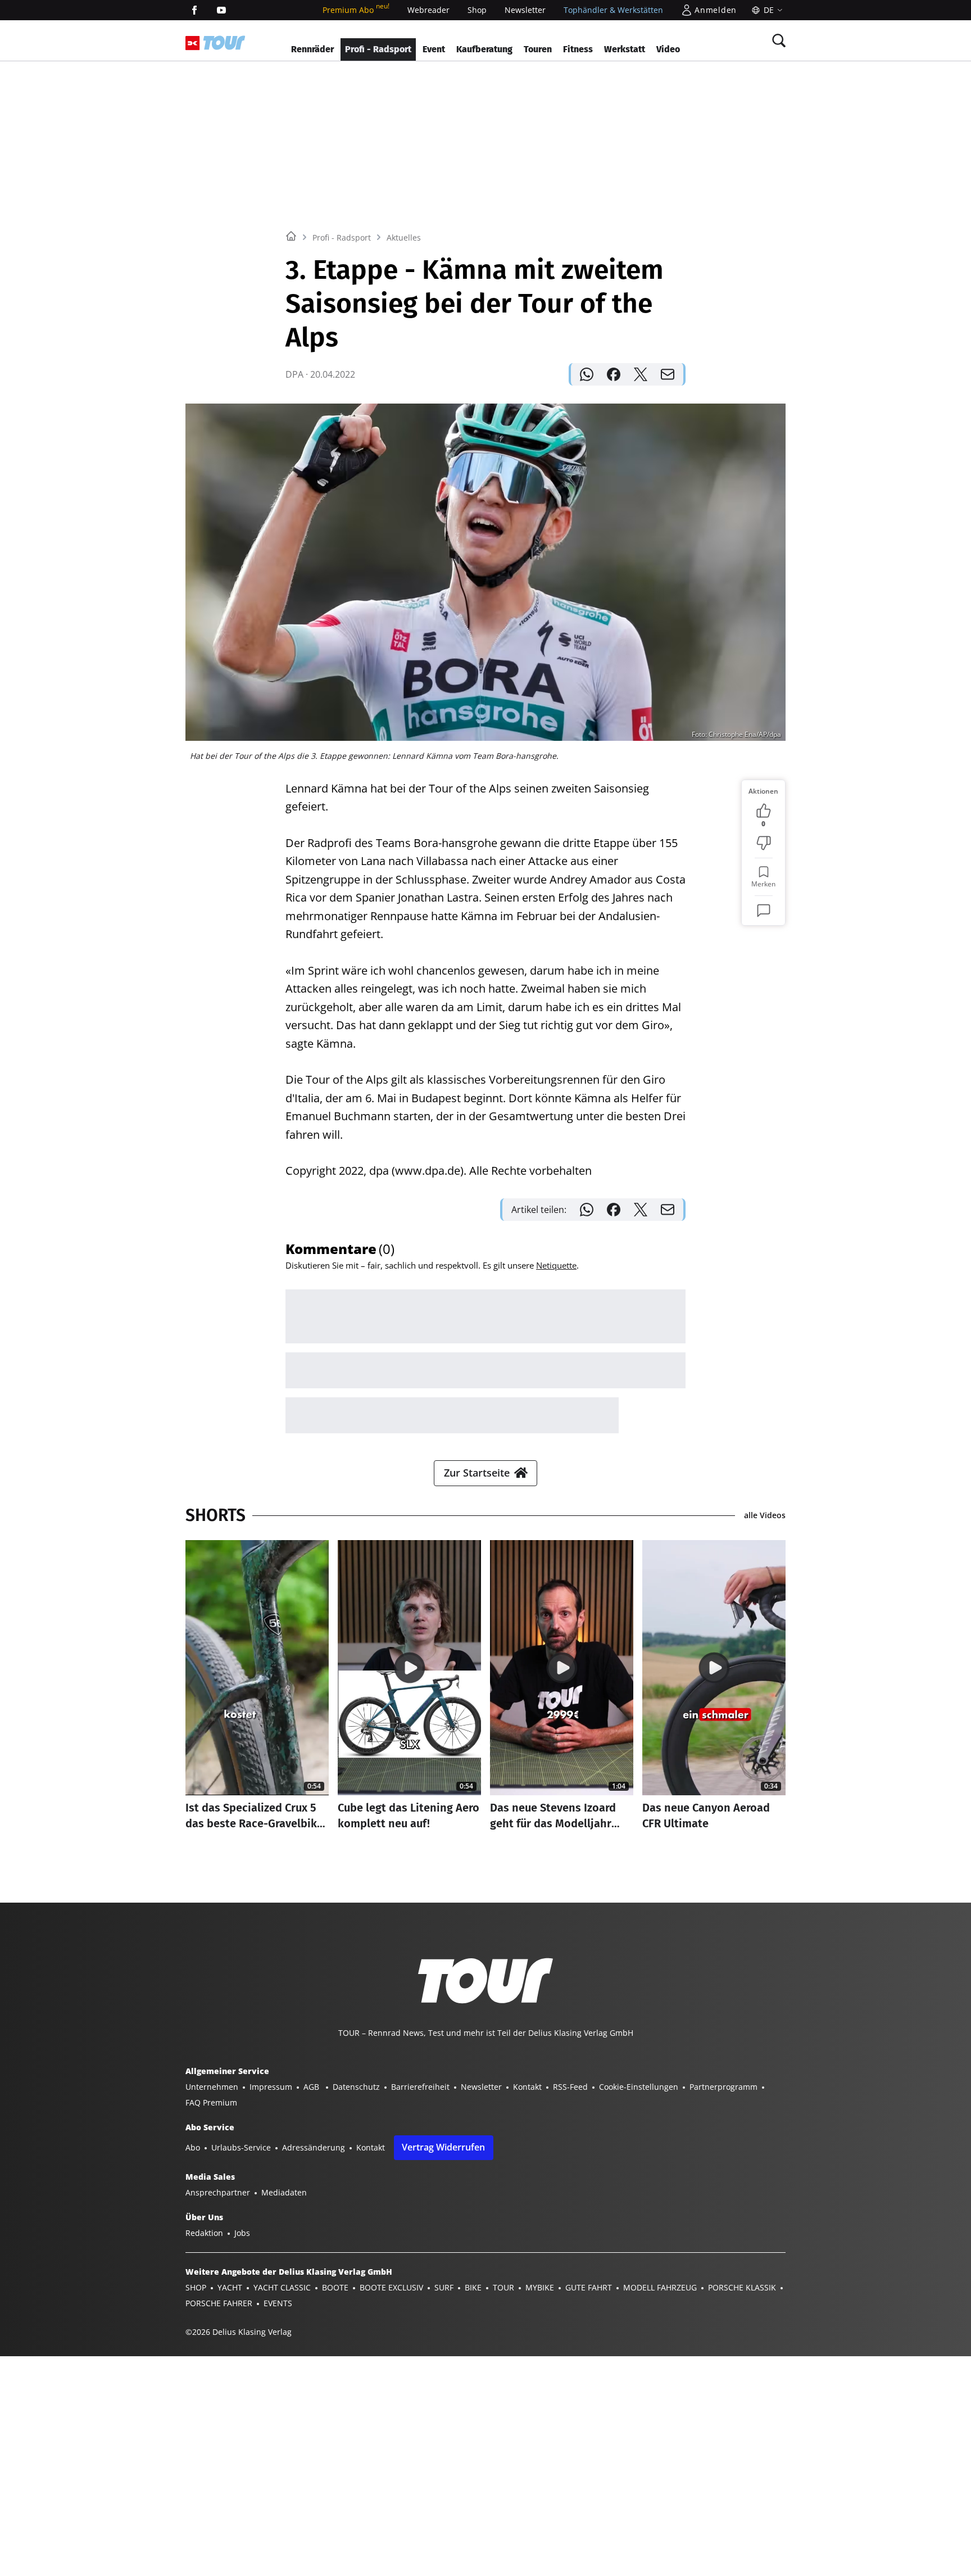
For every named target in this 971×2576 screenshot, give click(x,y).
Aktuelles (404, 237)
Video (668, 49)
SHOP (196, 2287)
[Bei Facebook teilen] (614, 374)
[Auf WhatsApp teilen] (587, 374)
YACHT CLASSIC (282, 2287)
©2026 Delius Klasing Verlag (239, 2332)
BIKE (473, 2287)
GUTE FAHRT (589, 2287)
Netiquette (556, 1265)
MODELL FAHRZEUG (660, 2287)
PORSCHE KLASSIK (742, 2287)
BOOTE (335, 2287)
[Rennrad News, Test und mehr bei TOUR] (224, 43)
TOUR (503, 2287)
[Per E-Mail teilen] (668, 374)
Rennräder (312, 49)
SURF (444, 2287)
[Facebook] (194, 10)
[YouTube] (221, 10)
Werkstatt (625, 49)
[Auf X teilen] (641, 374)
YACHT (230, 2287)
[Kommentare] (764, 911)
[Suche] (779, 40)
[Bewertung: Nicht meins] (764, 843)
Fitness (578, 49)
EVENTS (278, 2303)
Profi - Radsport (378, 49)
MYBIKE (540, 2287)
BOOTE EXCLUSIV (391, 2287)
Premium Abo (356, 10)
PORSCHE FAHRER (219, 2303)
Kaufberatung (484, 49)
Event (434, 49)
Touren (538, 49)
